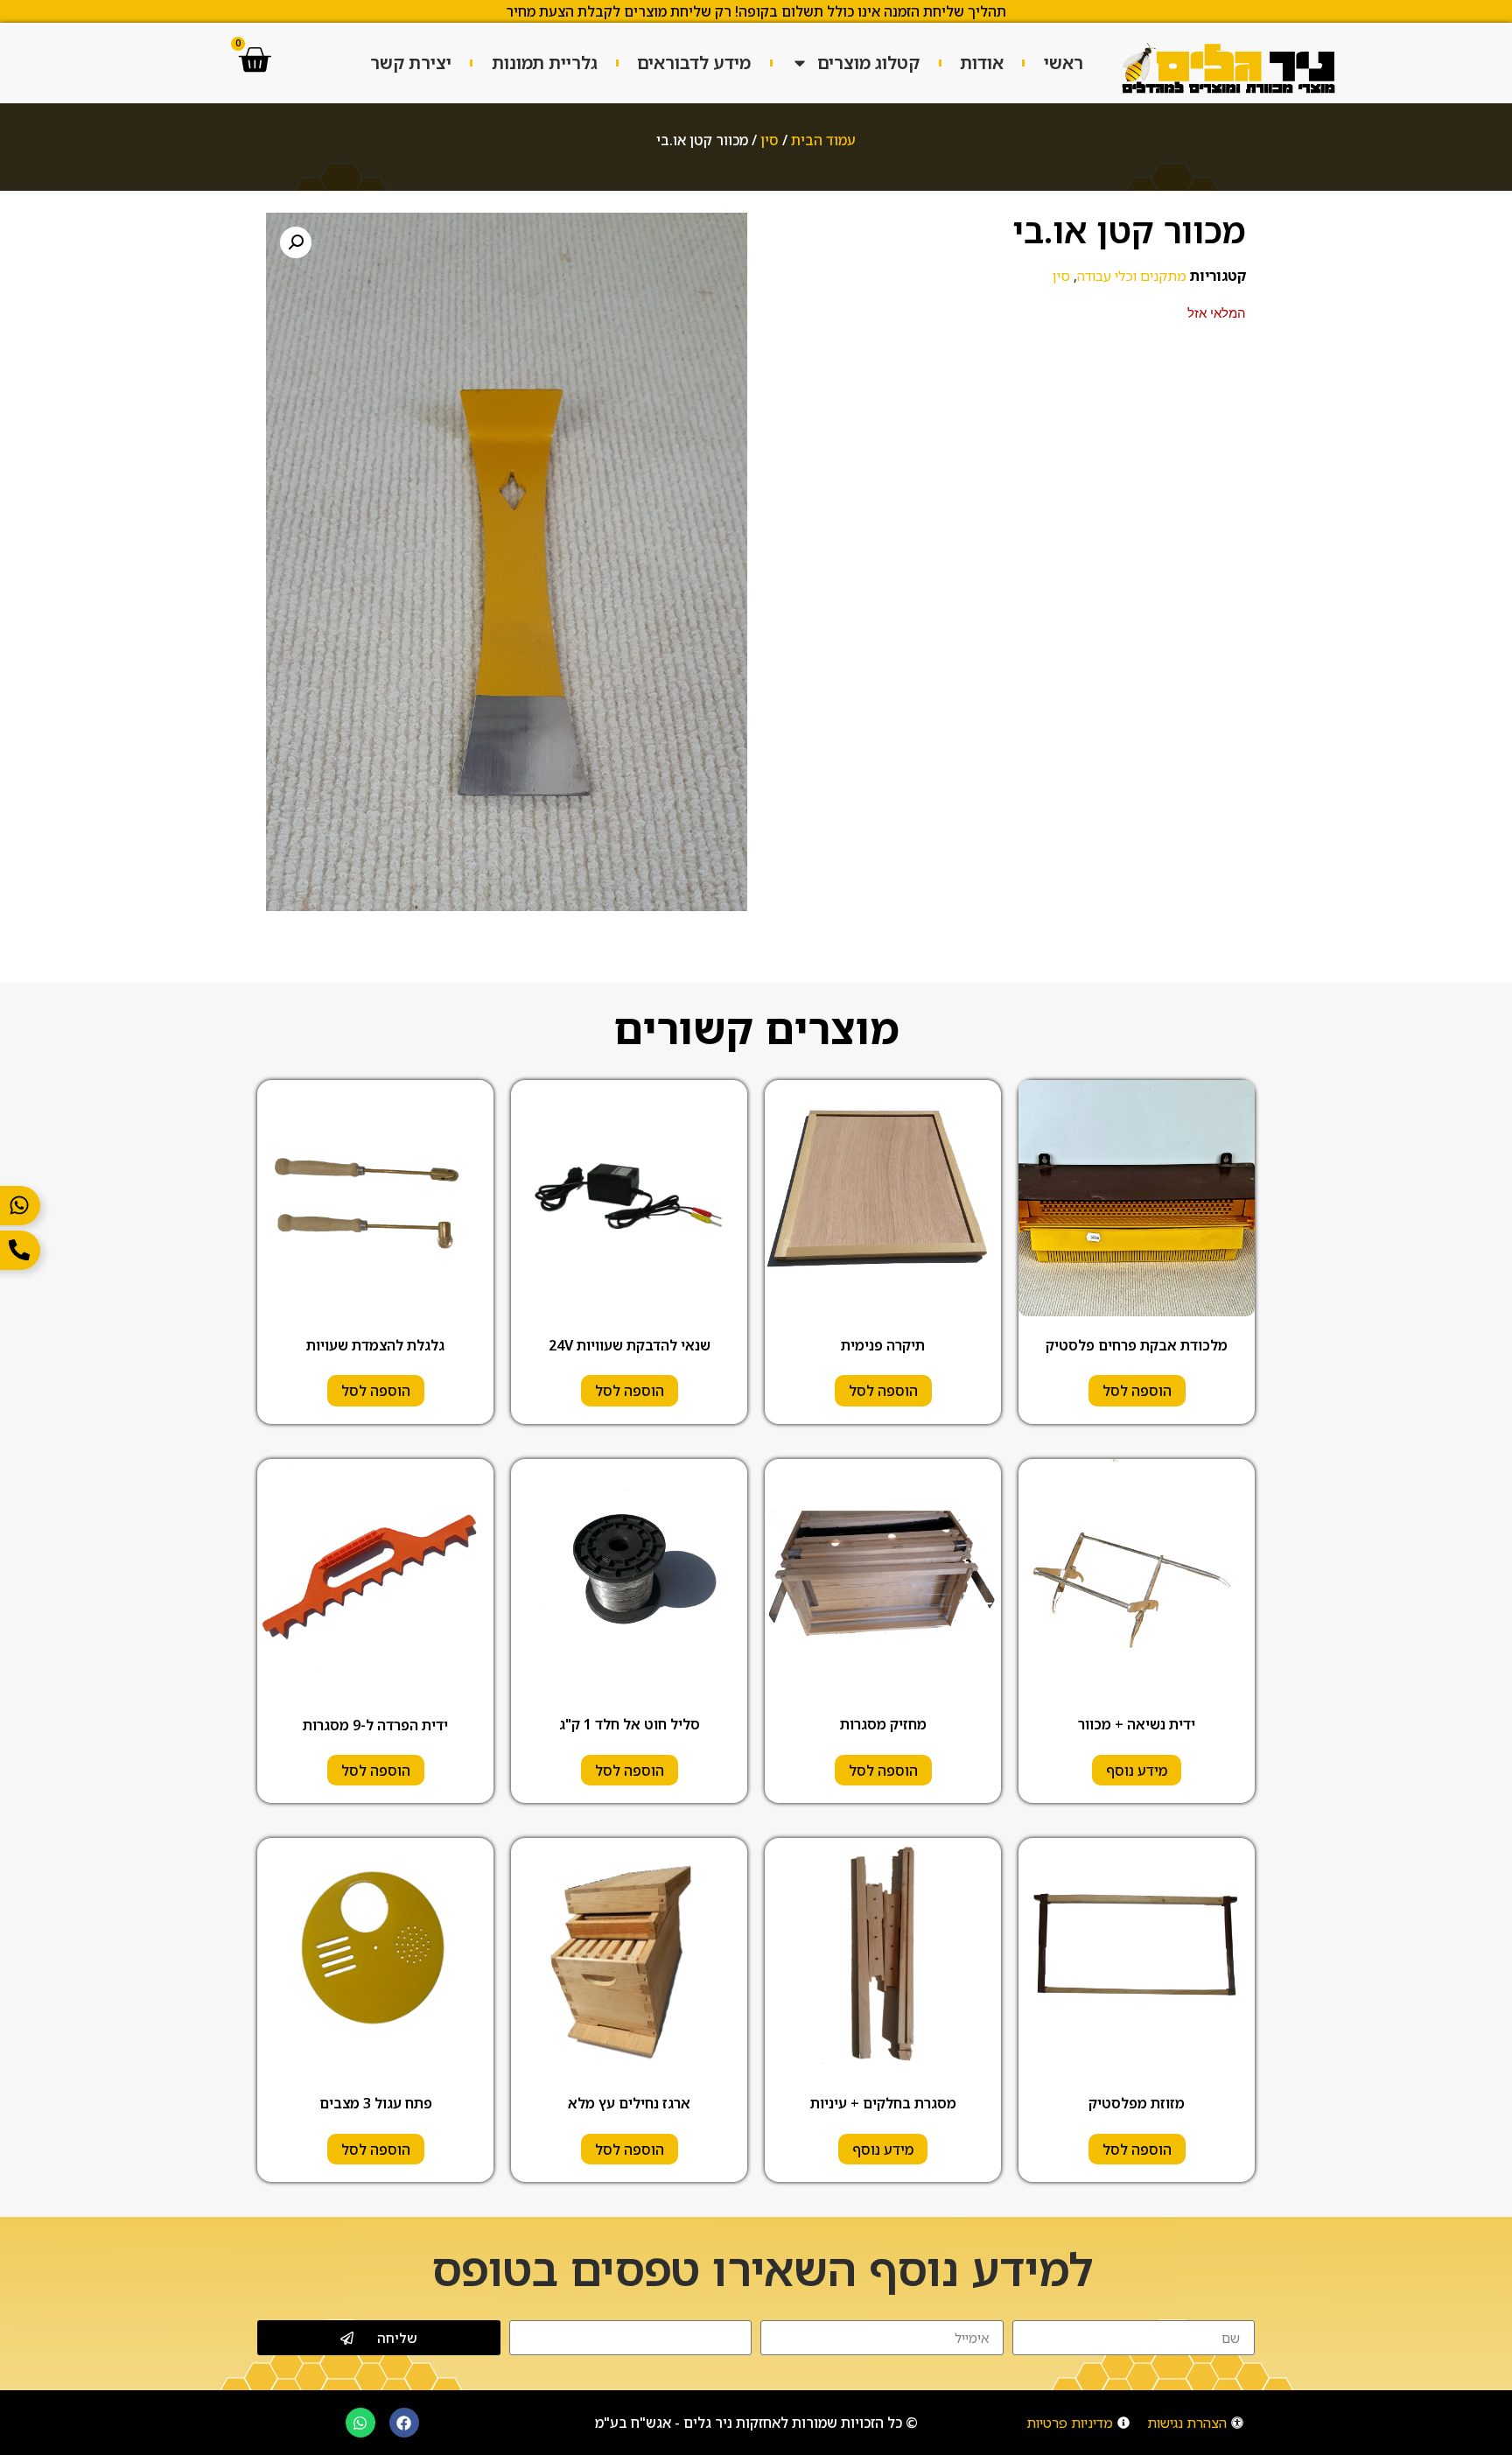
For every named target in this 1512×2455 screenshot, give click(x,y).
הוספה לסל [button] (1137, 1391)
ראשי (1064, 63)
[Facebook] (404, 2423)
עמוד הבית (823, 140)
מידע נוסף (1137, 1771)
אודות (982, 63)
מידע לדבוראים (694, 63)
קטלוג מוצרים (868, 63)
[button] (296, 242)
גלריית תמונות (545, 63)
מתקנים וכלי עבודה (1132, 276)
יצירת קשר (411, 63)
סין (770, 140)
